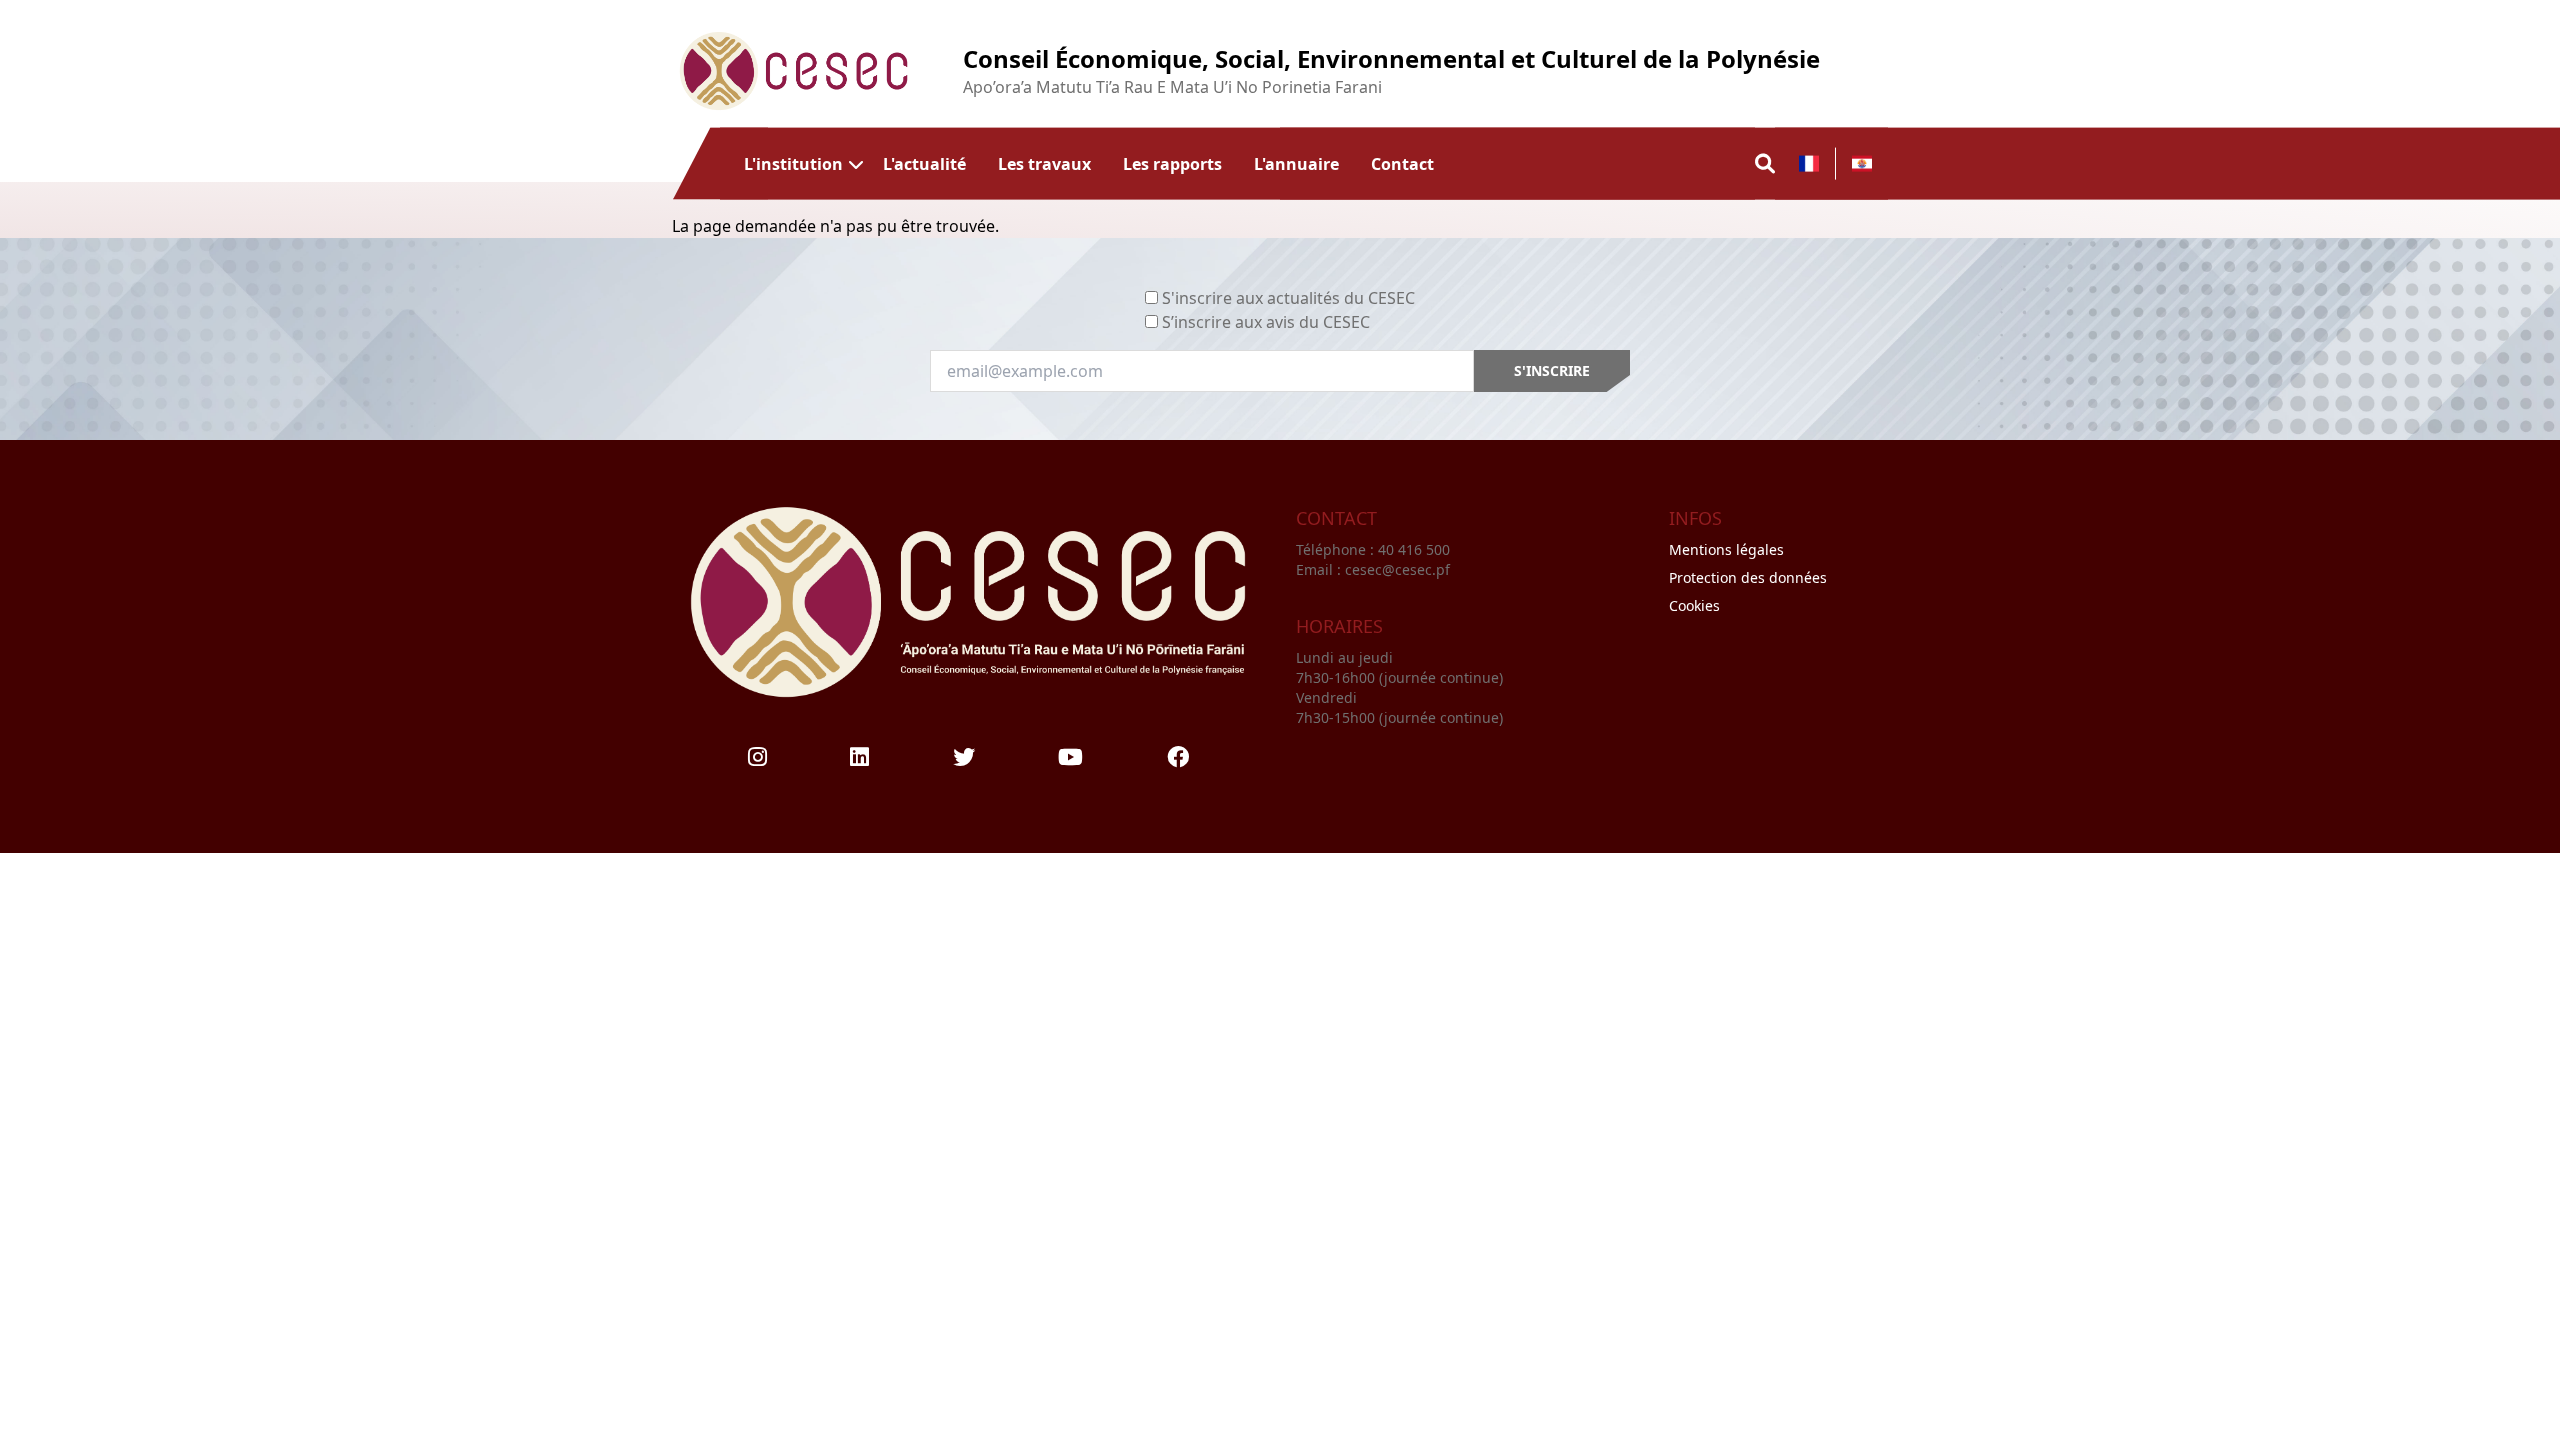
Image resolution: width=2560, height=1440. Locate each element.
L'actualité (924, 163)
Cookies (1694, 605)
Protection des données (1748, 577)
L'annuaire (1296, 163)
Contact (1402, 163)
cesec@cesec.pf (1397, 569)
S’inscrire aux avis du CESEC (1266, 322)
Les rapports (1172, 163)
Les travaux (1044, 163)
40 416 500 (1416, 549)
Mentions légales (1726, 549)
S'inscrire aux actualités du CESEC (1288, 298)
